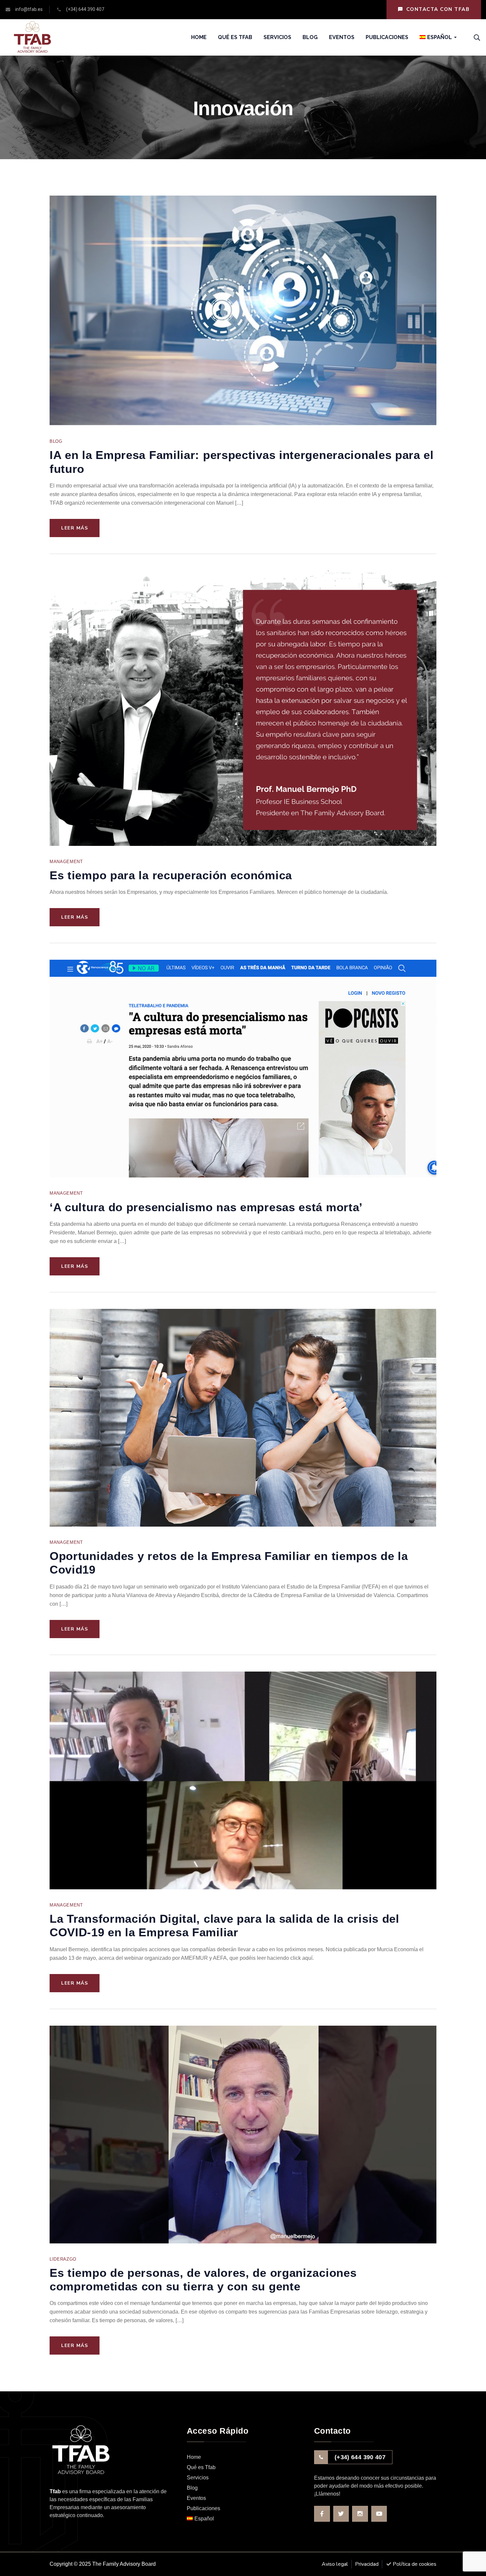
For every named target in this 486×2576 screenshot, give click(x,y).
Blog (56, 441)
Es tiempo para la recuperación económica (171, 875)
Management (66, 862)
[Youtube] (379, 2514)
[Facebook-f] (322, 2514)
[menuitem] (436, 37)
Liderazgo (63, 2259)
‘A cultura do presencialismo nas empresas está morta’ (206, 1207)
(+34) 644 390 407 (360, 2457)
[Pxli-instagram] (360, 2514)
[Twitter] (341, 2514)
